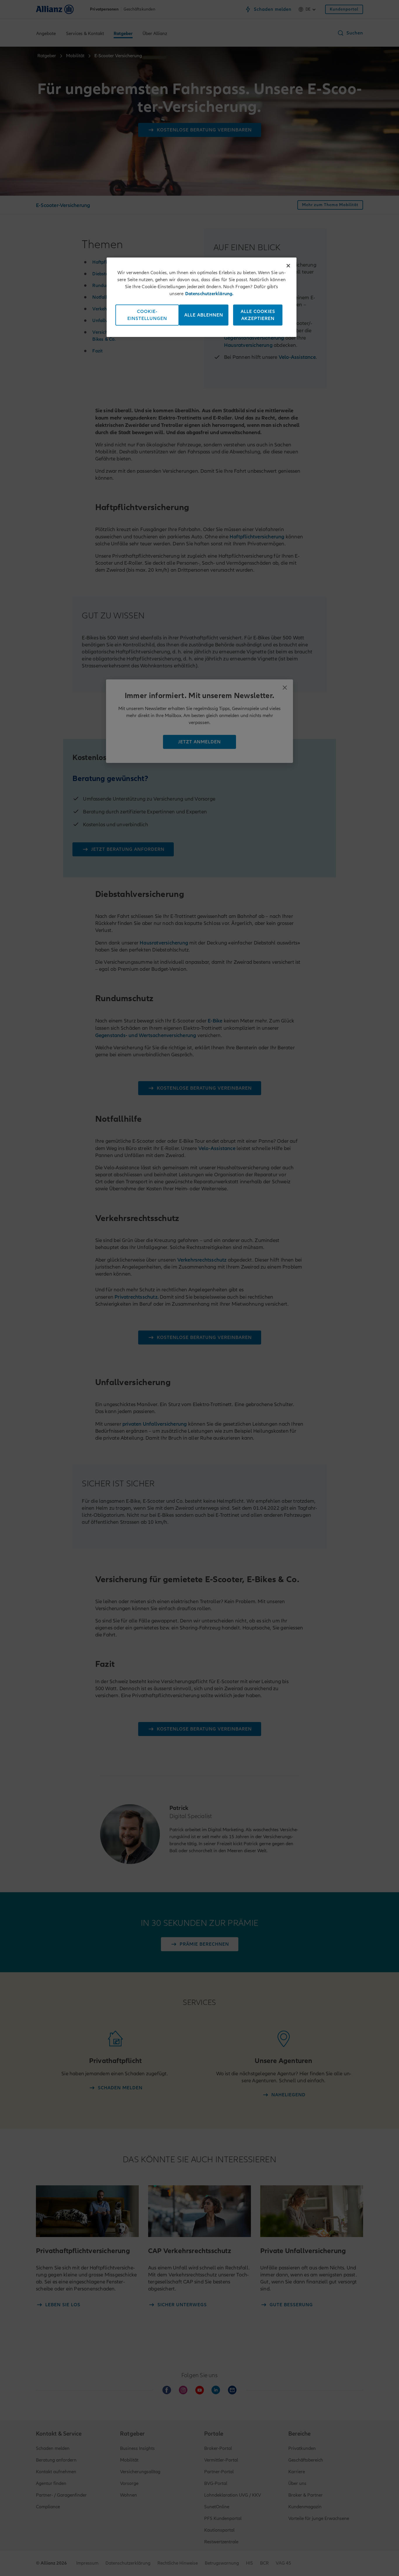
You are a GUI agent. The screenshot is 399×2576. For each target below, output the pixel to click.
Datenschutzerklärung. (209, 294)
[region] (202, 297)
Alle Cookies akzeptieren (258, 315)
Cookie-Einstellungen (147, 315)
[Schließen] (288, 266)
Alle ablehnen (204, 315)
